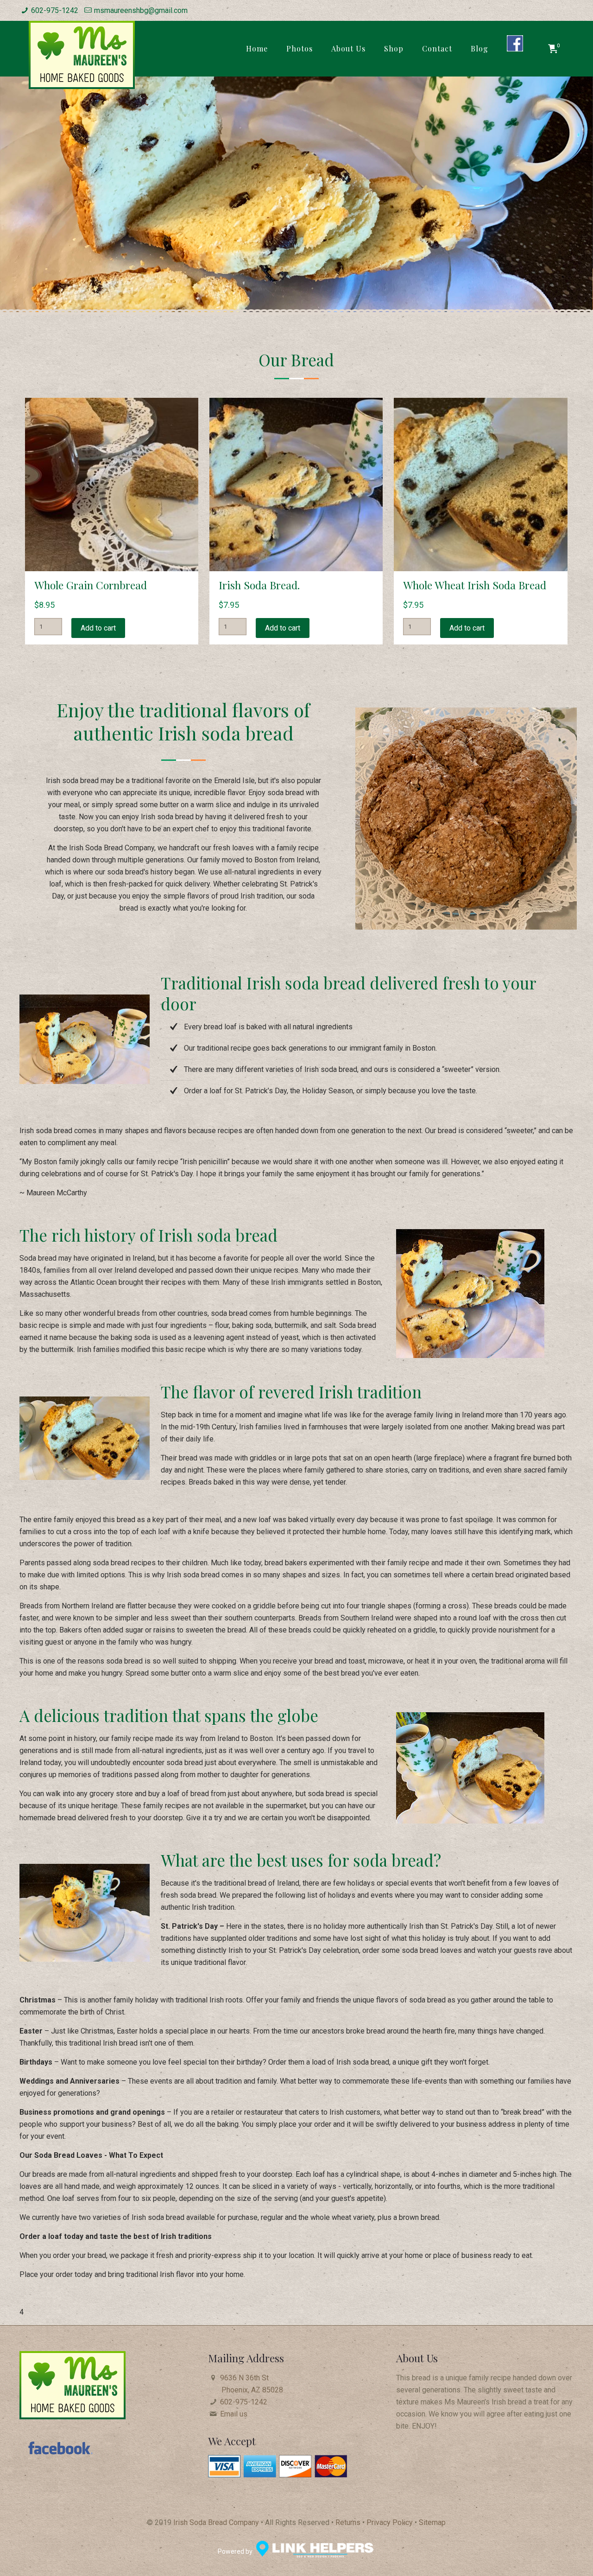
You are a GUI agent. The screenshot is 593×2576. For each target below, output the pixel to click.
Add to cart (98, 628)
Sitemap (432, 2522)
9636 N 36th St (252, 2384)
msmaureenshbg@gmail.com (141, 10)
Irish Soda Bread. (259, 585)
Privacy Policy (391, 2522)
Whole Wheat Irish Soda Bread (475, 585)
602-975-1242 (55, 10)
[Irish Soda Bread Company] (82, 55)
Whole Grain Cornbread (91, 585)
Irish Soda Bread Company (216, 2522)
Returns (348, 2522)
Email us (234, 2414)
